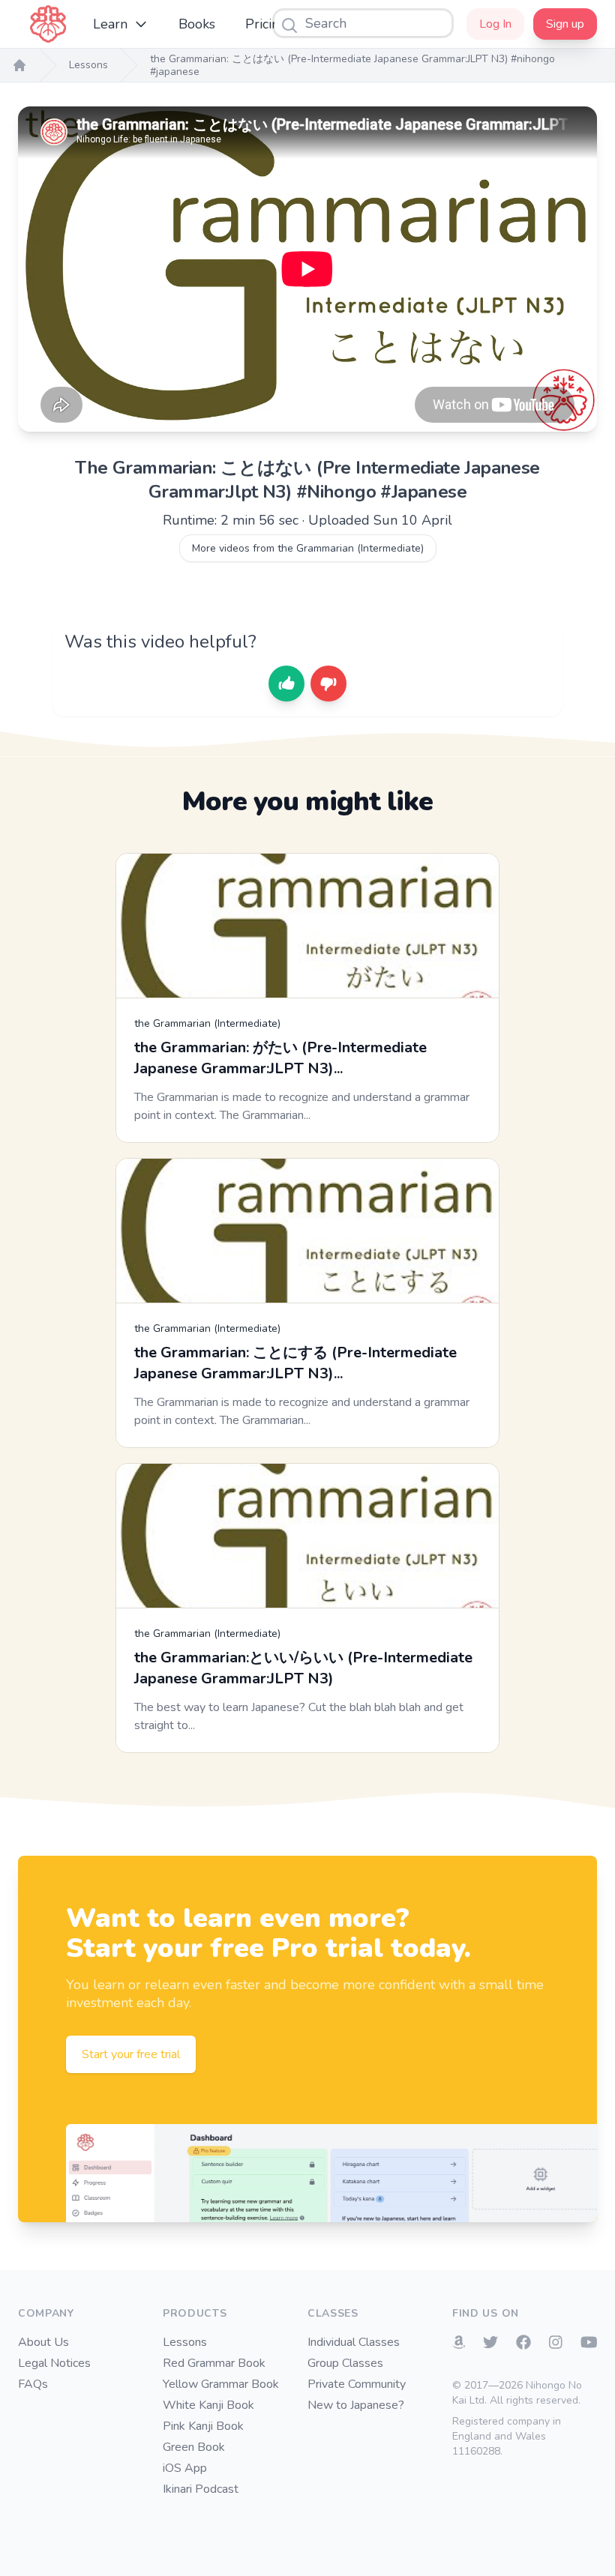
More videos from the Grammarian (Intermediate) (308, 548)
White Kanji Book (208, 2405)
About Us (43, 2342)
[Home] (19, 65)
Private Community (357, 2384)
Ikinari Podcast (201, 2489)
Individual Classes (354, 2342)
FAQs (33, 2384)
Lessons (88, 65)
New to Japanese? (356, 2405)
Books (197, 24)
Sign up (565, 24)
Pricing (266, 24)
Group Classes (345, 2363)
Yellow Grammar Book (221, 2384)
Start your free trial (131, 2054)
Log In (495, 24)
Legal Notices (54, 2363)
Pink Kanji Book (203, 2426)
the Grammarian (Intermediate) (207, 1023)
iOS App (185, 2468)
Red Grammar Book (214, 2363)
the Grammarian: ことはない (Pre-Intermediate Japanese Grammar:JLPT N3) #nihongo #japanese (352, 66)
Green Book (194, 2447)
